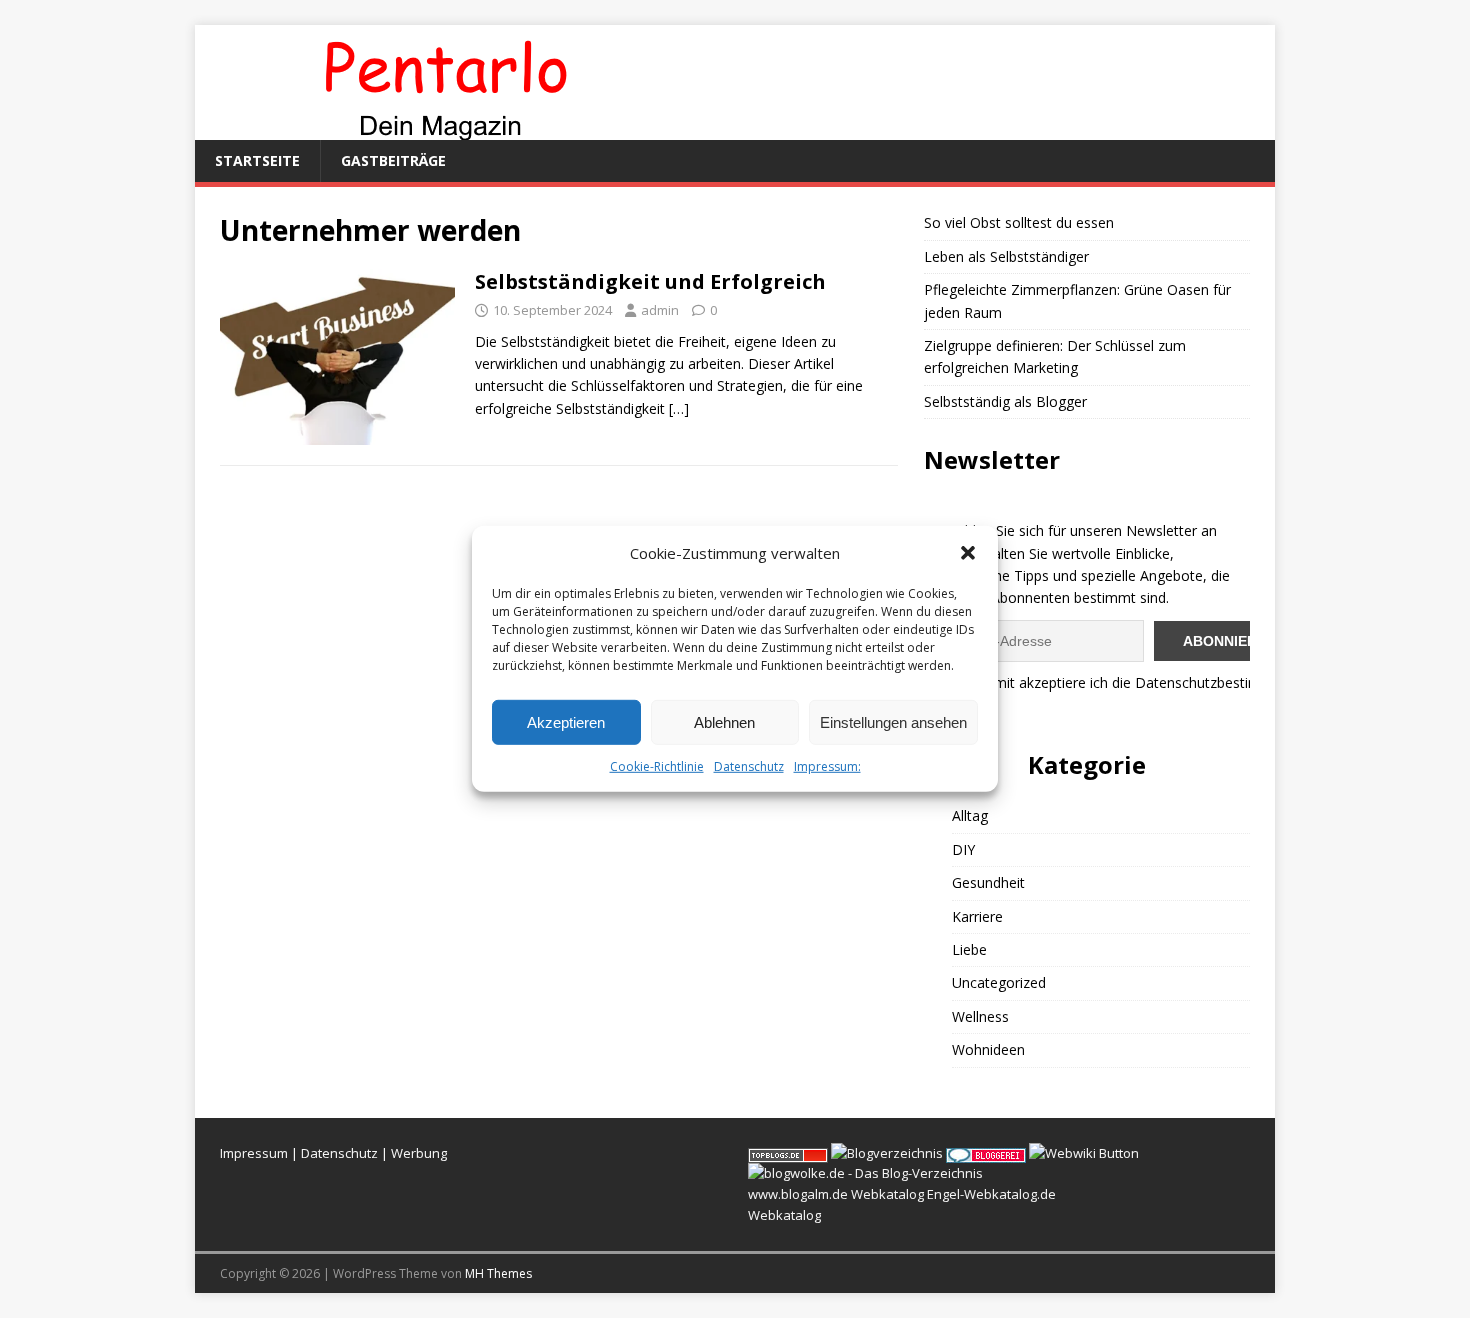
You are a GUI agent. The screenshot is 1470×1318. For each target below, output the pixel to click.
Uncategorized (999, 982)
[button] (968, 553)
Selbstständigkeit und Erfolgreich (650, 281)
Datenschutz (749, 766)
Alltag (970, 815)
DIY (963, 849)
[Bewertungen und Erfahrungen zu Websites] (1084, 1153)
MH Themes (498, 1273)
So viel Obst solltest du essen (1019, 222)
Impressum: (827, 766)
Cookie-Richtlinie (657, 766)
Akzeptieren (566, 721)
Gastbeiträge (393, 160)
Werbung (419, 1153)
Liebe (969, 949)
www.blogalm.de (798, 1194)
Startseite (257, 160)
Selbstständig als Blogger (1005, 401)
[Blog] (887, 1153)
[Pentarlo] (445, 128)
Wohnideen (988, 1049)
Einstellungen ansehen (893, 721)
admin (660, 310)
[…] (679, 408)
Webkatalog (887, 1194)
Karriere (977, 916)
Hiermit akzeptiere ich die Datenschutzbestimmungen (1139, 682)
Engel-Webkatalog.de (991, 1194)
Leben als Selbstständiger (1006, 256)
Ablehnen (724, 721)
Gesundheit (988, 882)
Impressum (254, 1153)
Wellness (980, 1016)
